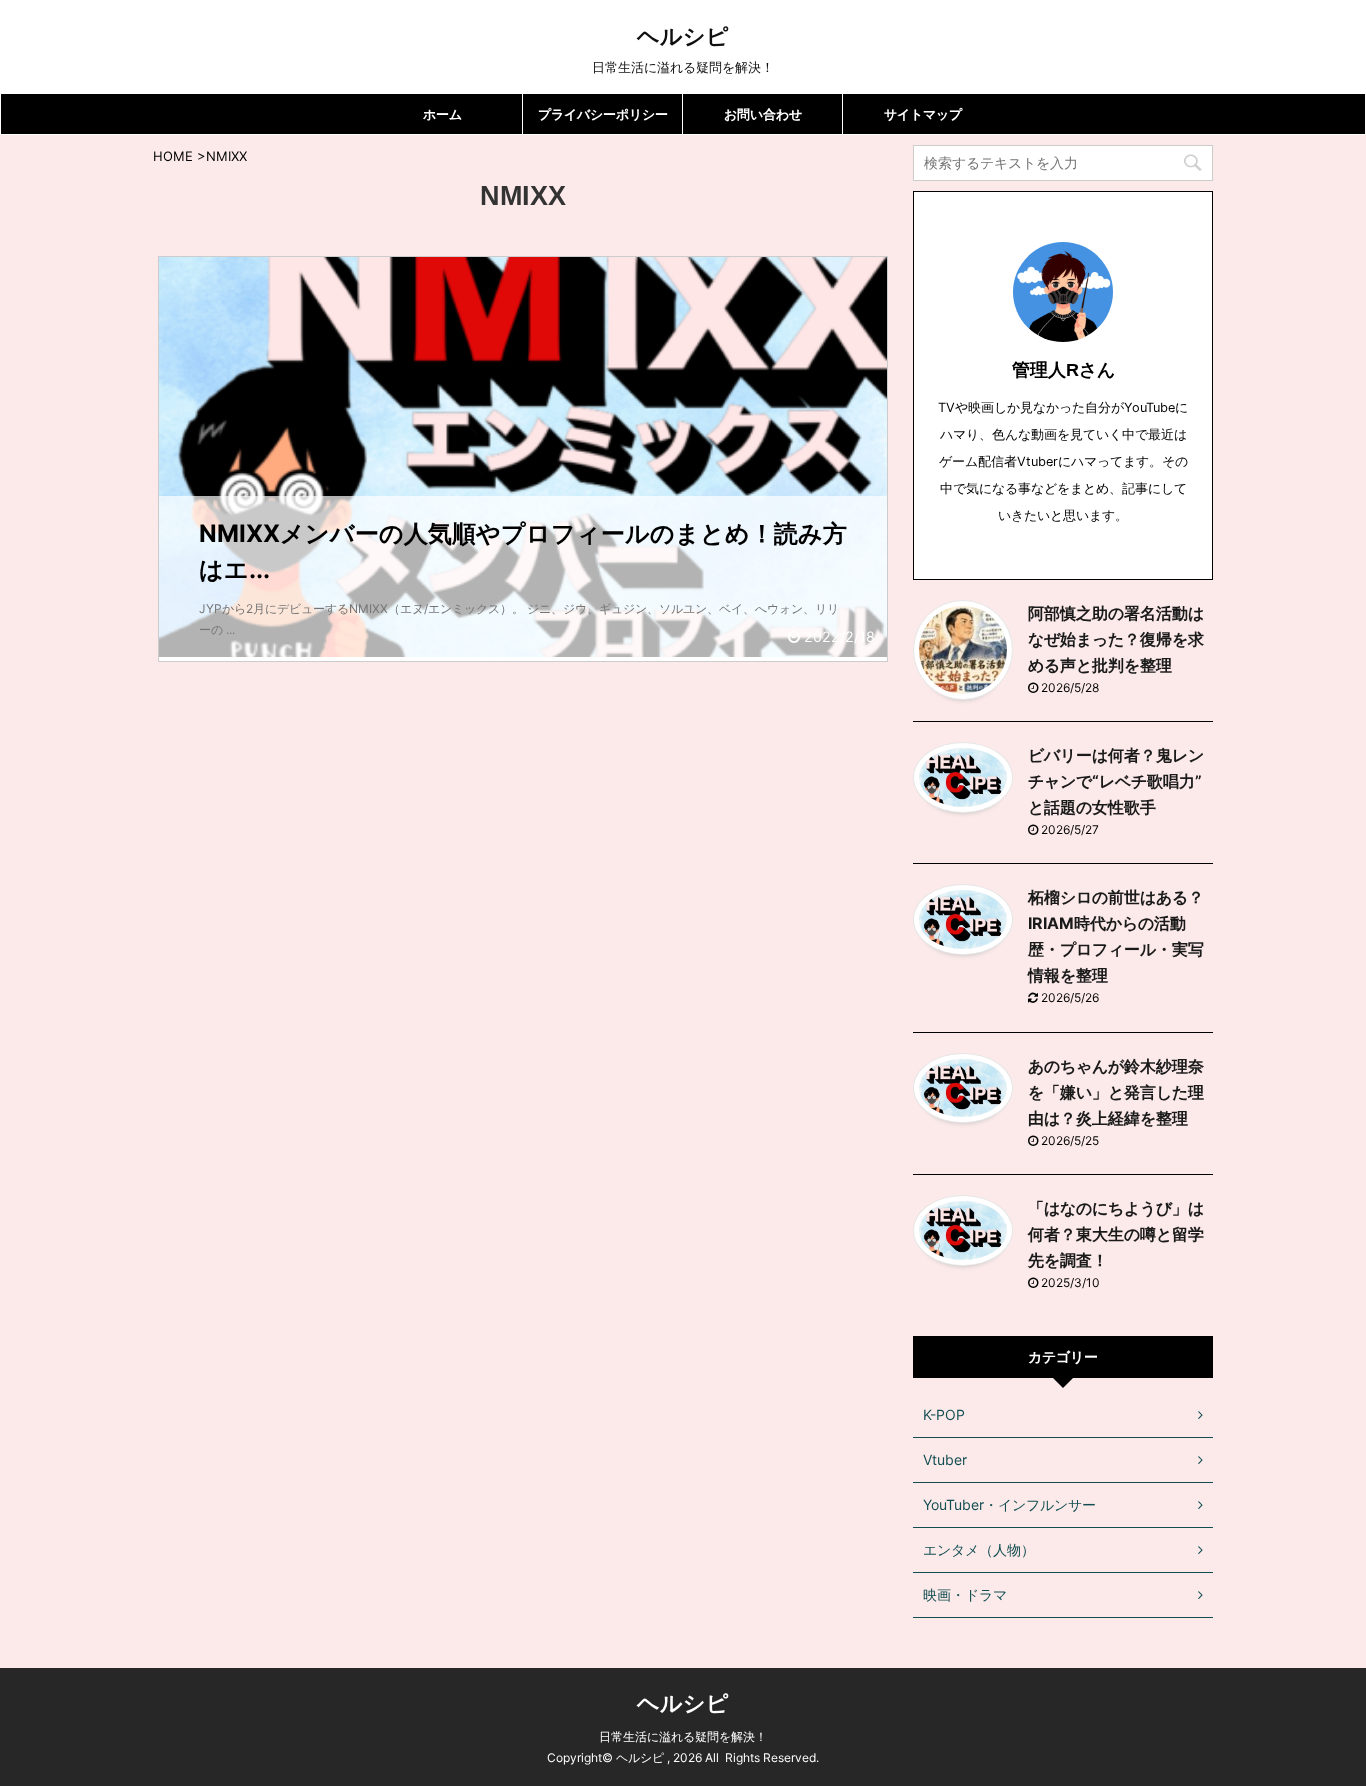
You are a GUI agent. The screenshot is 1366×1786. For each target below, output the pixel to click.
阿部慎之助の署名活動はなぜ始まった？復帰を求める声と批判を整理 (1116, 639)
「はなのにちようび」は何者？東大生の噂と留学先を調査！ (1116, 1234)
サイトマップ (923, 114)
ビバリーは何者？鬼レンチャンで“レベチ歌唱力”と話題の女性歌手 (1116, 781)
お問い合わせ (763, 114)
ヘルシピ (683, 36)
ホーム (442, 114)
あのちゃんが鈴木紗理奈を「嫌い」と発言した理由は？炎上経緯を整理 (1116, 1092)
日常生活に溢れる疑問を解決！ (683, 1736)
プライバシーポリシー (603, 114)
